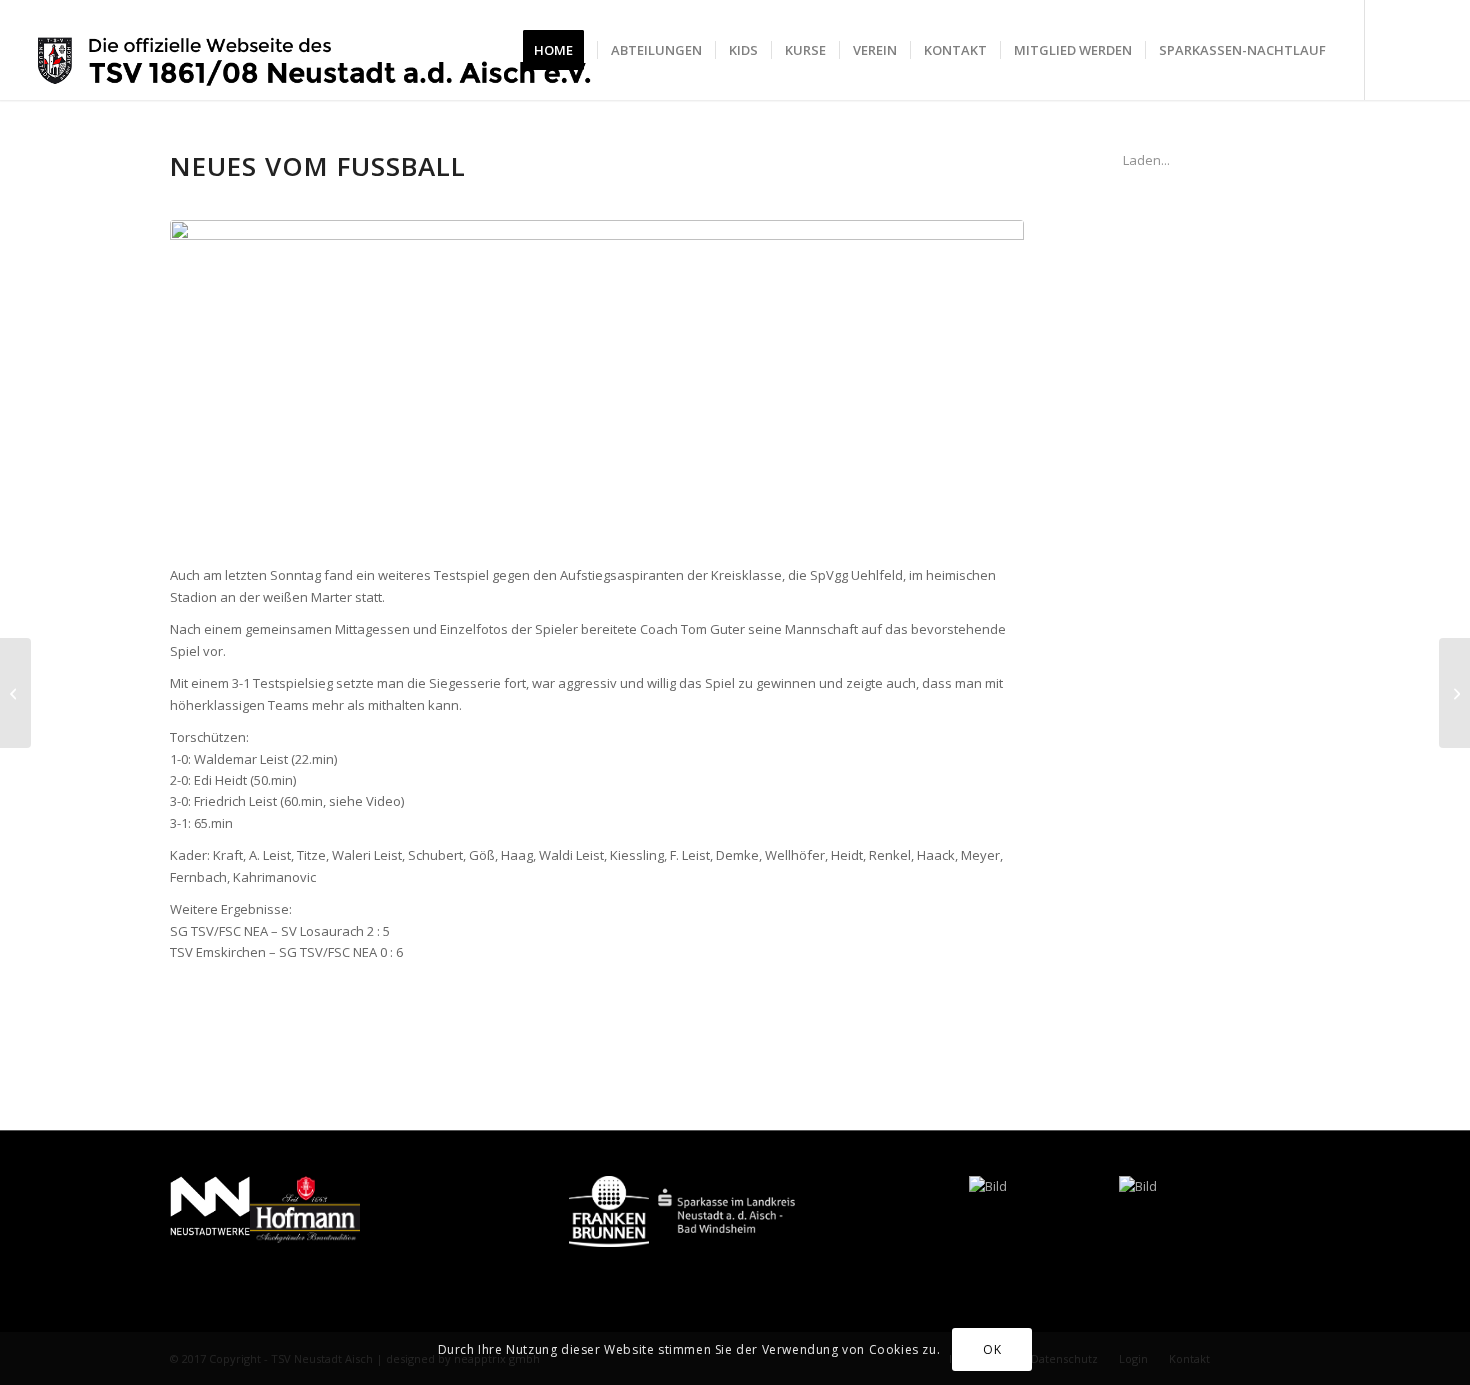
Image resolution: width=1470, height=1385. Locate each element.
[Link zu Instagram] (1426, 49)
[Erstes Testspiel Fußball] (15, 693)
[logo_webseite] (315, 50)
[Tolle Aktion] (1454, 693)
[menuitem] (560, 50)
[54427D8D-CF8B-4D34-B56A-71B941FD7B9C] (597, 382)
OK (992, 1349)
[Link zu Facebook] (1396, 49)
